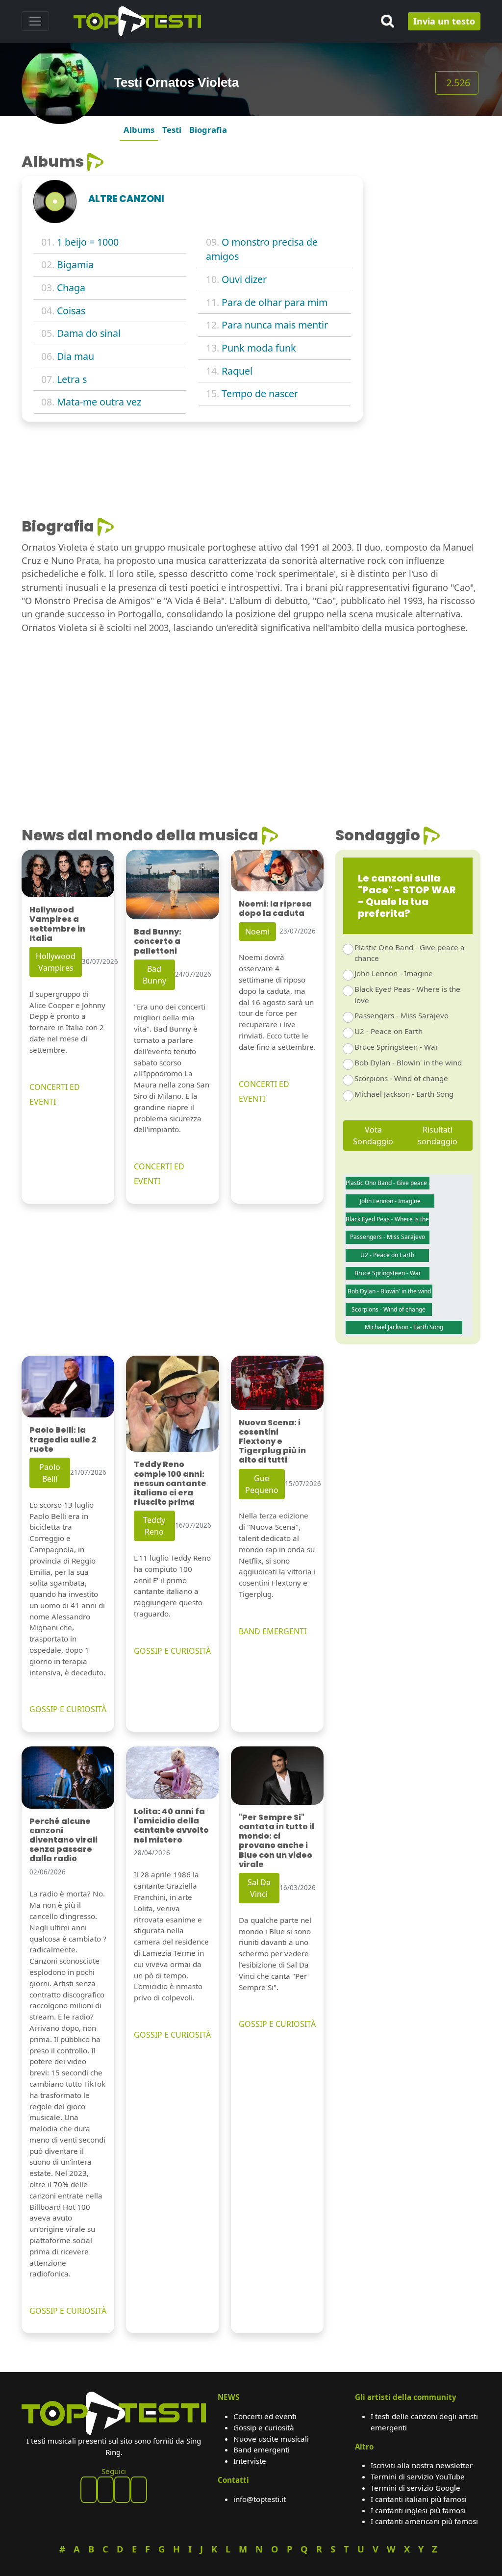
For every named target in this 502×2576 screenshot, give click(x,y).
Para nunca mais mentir (275, 325)
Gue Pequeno (262, 1484)
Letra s (72, 379)
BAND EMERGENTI (273, 1631)
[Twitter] (139, 2490)
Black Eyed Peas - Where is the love (407, 995)
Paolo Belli (50, 1473)
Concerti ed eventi (265, 2416)
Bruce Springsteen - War (396, 1047)
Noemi (257, 932)
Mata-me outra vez (99, 402)
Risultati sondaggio (438, 1136)
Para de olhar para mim (275, 302)
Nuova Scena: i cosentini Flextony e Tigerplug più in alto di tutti (272, 1441)
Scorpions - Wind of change (401, 1078)
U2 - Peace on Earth (389, 1031)
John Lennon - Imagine (394, 973)
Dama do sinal (89, 333)
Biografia (208, 130)
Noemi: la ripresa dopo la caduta (275, 909)
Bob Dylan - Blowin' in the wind (408, 1062)
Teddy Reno (154, 1526)
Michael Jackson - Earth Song (404, 1094)
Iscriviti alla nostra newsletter (422, 2465)
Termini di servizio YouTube (418, 2476)
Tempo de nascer (260, 393)
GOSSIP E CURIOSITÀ (68, 1709)
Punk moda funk (259, 348)
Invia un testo (444, 21)
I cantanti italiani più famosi (419, 2499)
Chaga (71, 288)
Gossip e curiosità (264, 2427)
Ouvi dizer (244, 279)
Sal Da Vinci (259, 1888)
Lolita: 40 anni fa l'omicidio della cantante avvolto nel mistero (171, 1826)
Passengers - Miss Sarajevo (402, 1015)
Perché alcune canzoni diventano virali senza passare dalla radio (63, 1840)
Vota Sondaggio (373, 1136)
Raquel (237, 371)
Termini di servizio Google (415, 2488)
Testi (172, 130)
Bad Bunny (154, 975)
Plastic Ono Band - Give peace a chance (410, 953)
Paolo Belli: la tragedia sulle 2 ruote (63, 1439)
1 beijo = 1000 (88, 242)
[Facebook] (89, 2490)
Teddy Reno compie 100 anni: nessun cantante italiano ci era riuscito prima (170, 1483)
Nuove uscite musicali (271, 2439)
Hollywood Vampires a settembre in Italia (57, 924)
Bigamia (75, 265)
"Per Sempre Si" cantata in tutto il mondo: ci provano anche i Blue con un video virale (276, 1841)
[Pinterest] (105, 2490)
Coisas (71, 311)
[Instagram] (122, 2490)
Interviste (250, 2461)
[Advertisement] (427, 300)
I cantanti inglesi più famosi (418, 2510)
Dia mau (75, 356)
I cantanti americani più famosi (424, 2521)
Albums (139, 130)
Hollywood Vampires (56, 962)
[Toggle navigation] (35, 21)
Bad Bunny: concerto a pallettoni (158, 941)
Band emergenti (262, 2450)
